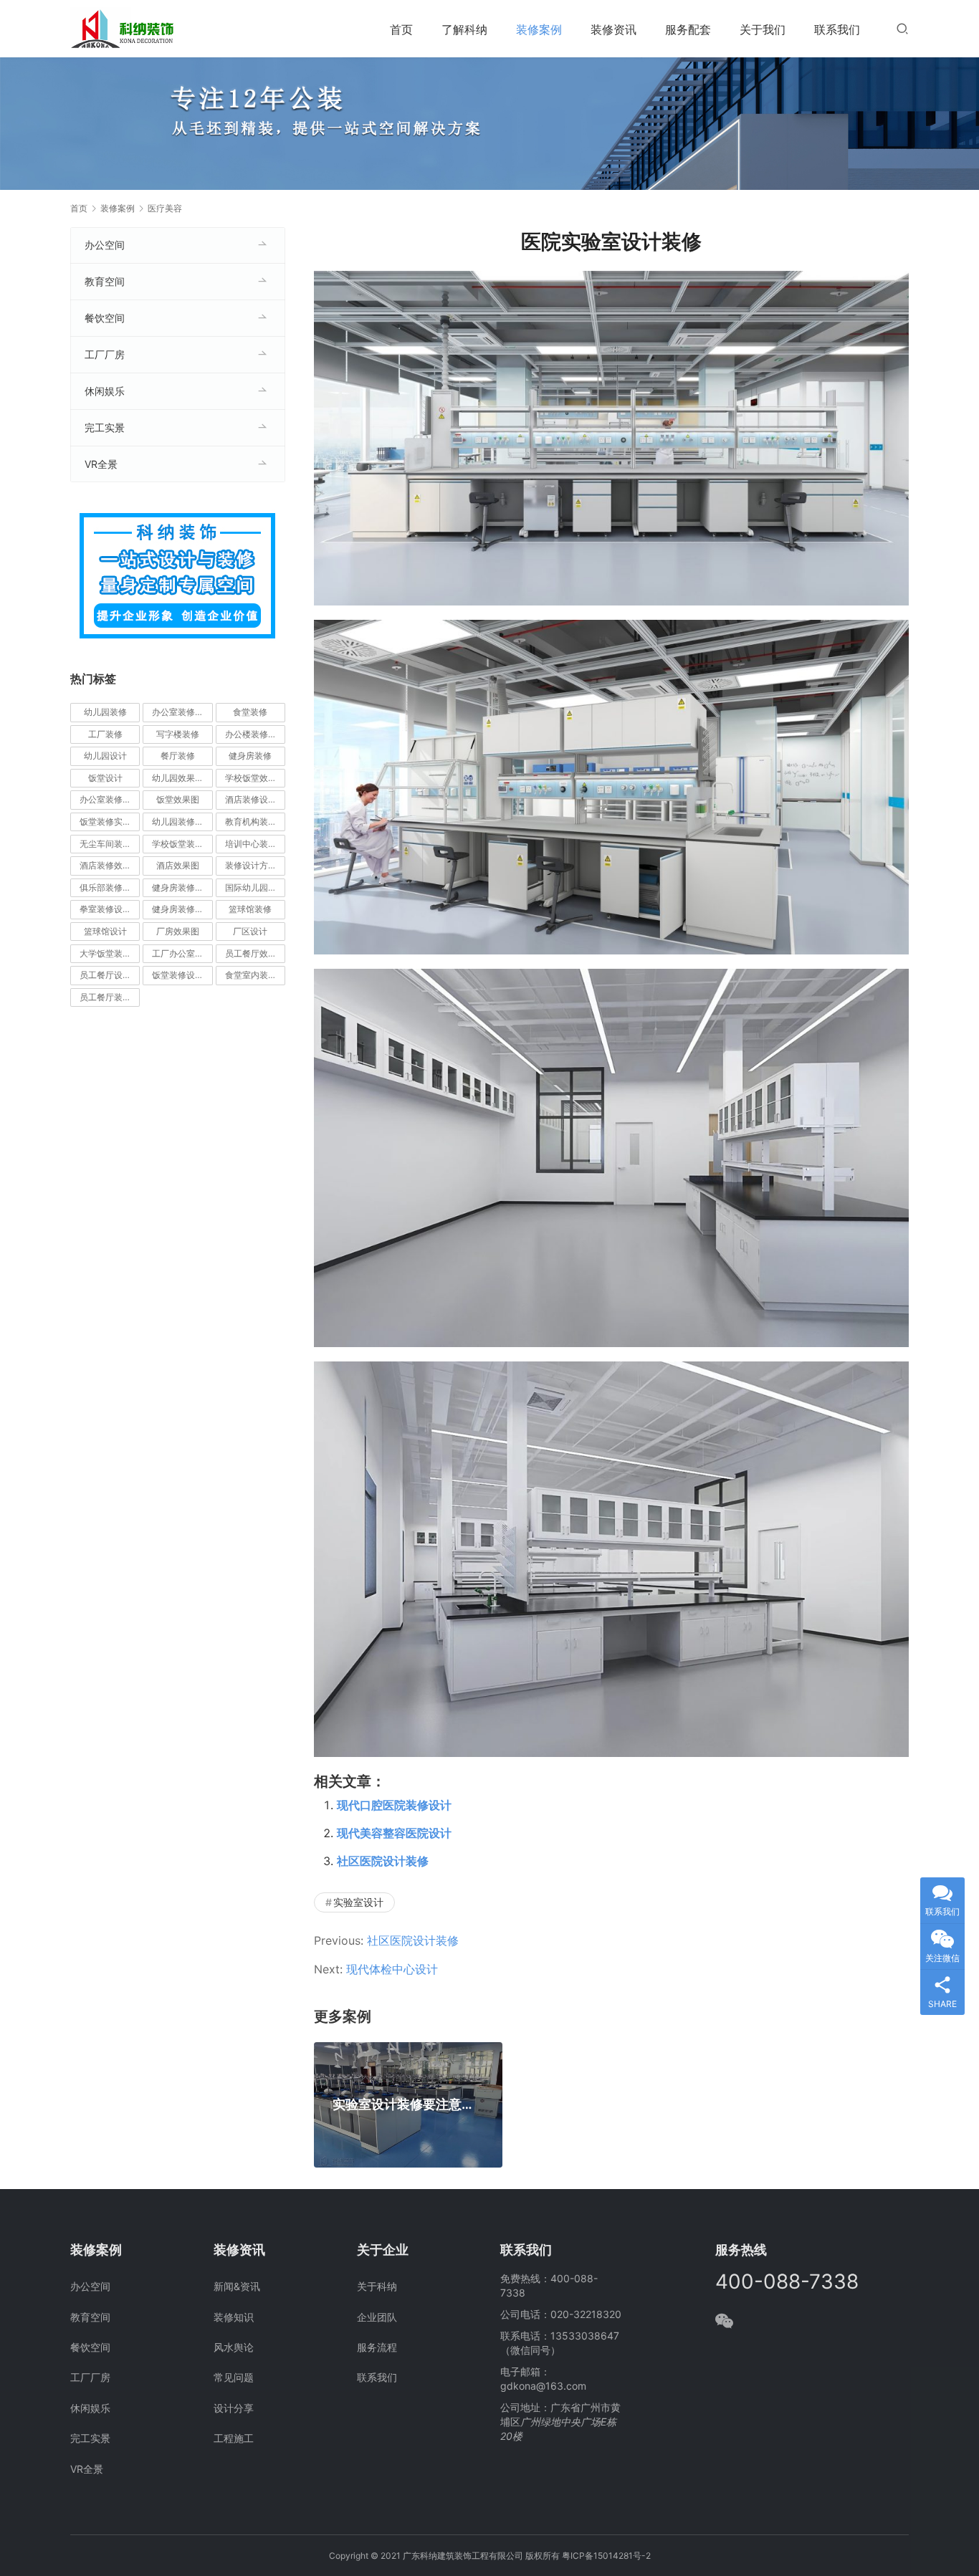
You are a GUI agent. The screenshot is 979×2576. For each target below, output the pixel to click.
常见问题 (234, 2377)
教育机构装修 (251, 822)
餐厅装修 (178, 756)
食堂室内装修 (251, 975)
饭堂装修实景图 (110, 822)
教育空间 (105, 281)
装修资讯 (613, 29)
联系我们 (837, 29)
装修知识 (234, 2317)
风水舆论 (234, 2347)
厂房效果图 (178, 931)
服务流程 (377, 2347)
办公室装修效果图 (110, 799)
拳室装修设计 (105, 909)
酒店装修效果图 (110, 865)
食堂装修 (250, 712)
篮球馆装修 (250, 909)
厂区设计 (250, 931)
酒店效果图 (178, 865)
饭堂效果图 (178, 799)
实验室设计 (358, 1902)
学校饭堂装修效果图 (182, 844)
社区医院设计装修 (383, 1861)
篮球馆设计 (105, 931)
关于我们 (763, 29)
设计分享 (234, 2408)
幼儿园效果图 (178, 778)
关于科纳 (377, 2286)
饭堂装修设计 (178, 975)
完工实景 (105, 427)
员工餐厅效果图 (255, 953)
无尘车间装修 (105, 844)
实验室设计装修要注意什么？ (408, 2105)
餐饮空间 (105, 318)
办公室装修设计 (182, 712)
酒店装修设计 (251, 799)
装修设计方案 (251, 865)
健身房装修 (250, 756)
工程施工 (234, 2438)
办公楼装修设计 (255, 734)
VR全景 (101, 464)
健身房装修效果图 (182, 887)
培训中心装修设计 (255, 844)
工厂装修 (105, 734)
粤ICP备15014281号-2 (606, 2556)
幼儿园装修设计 (182, 822)
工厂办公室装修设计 (182, 953)
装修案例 (539, 29)
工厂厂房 (105, 354)
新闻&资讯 (237, 2286)
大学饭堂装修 (105, 953)
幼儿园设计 (105, 756)
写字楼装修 (178, 734)
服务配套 (688, 29)
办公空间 (105, 245)
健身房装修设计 (182, 909)
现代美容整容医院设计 (394, 1833)
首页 (401, 29)
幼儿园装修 (105, 712)
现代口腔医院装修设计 (394, 1805)
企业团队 (377, 2317)
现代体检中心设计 (392, 1969)
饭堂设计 (105, 778)
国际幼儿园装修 (255, 887)
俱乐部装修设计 (110, 887)
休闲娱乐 (105, 391)
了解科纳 (464, 29)
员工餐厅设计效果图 (110, 975)
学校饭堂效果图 (255, 778)
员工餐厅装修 (105, 997)
